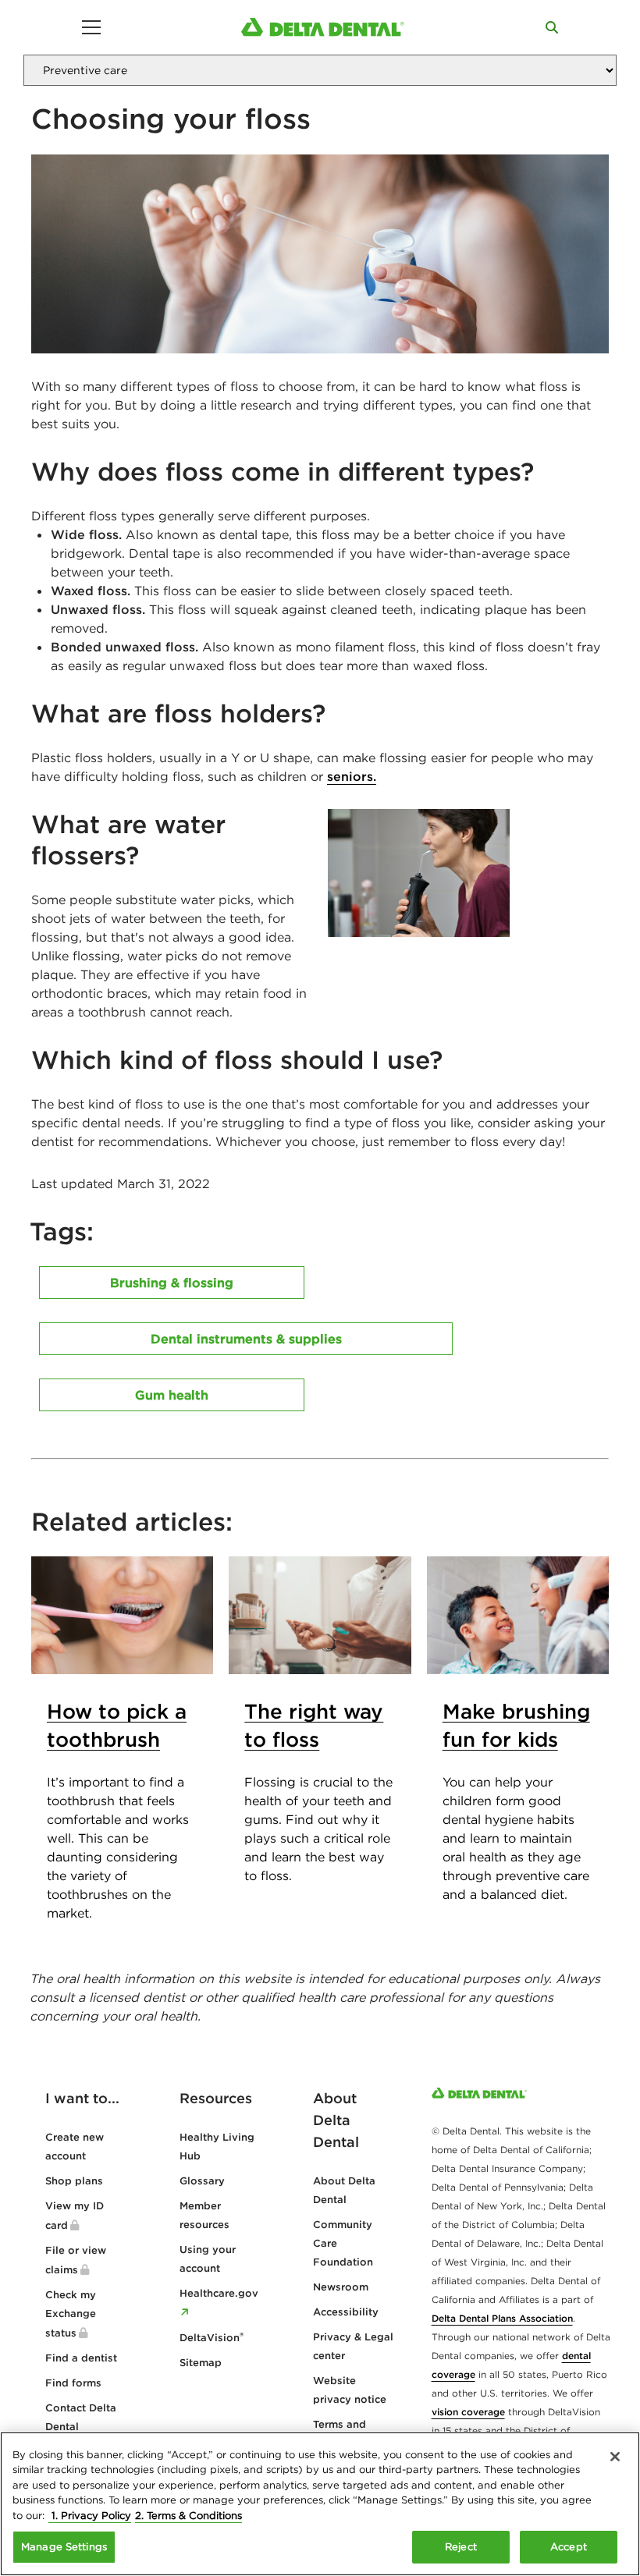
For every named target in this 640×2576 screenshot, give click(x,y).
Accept (569, 2547)
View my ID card (75, 2216)
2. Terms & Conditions (188, 2516)
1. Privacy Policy (90, 2516)
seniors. (352, 776)
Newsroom (341, 2287)
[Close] (615, 2457)
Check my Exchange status (71, 2314)
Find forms (73, 2383)
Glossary (202, 2181)
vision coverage (468, 2412)
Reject (461, 2547)
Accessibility (346, 2312)
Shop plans (74, 2181)
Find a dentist (81, 2358)
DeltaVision (212, 2338)
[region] (320, 2504)
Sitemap (201, 2363)
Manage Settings (64, 2547)
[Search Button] (552, 27)
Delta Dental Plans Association (502, 2318)
